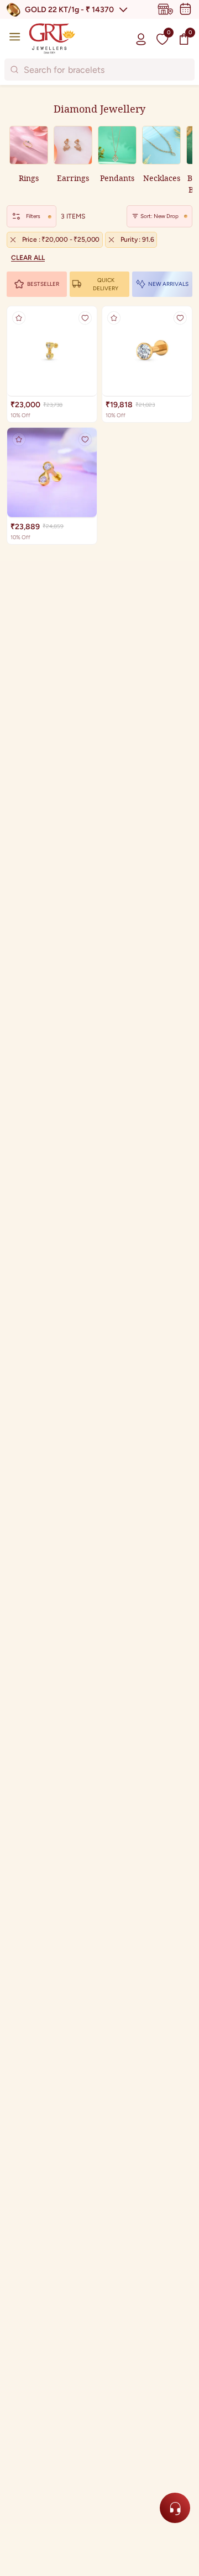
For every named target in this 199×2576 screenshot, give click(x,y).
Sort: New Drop (159, 216)
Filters (33, 216)
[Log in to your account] (141, 39)
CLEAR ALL (28, 258)
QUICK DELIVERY (106, 284)
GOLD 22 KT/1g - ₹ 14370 (69, 10)
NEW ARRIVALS (168, 284)
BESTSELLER (43, 284)
